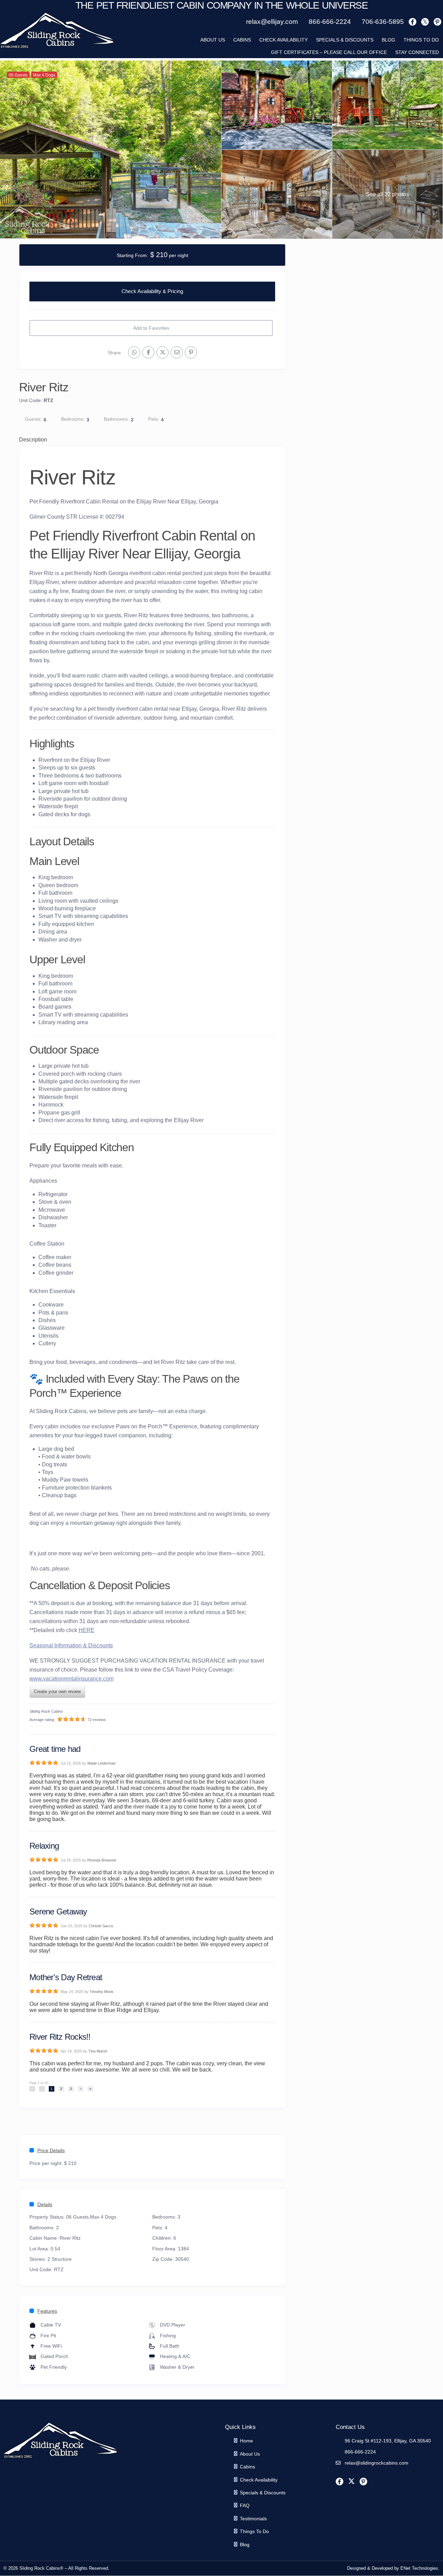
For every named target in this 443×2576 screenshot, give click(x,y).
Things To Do (421, 40)
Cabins (242, 40)
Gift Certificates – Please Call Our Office (329, 52)
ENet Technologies (419, 2568)
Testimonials (253, 2519)
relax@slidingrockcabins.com (377, 2463)
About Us (250, 2454)
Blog (388, 40)
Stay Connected (417, 52)
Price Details (51, 2150)
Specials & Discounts (345, 40)
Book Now (152, 292)
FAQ (245, 2505)
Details (45, 2204)
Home (246, 2441)
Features (47, 2311)
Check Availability (283, 40)
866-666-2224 (360, 2452)
